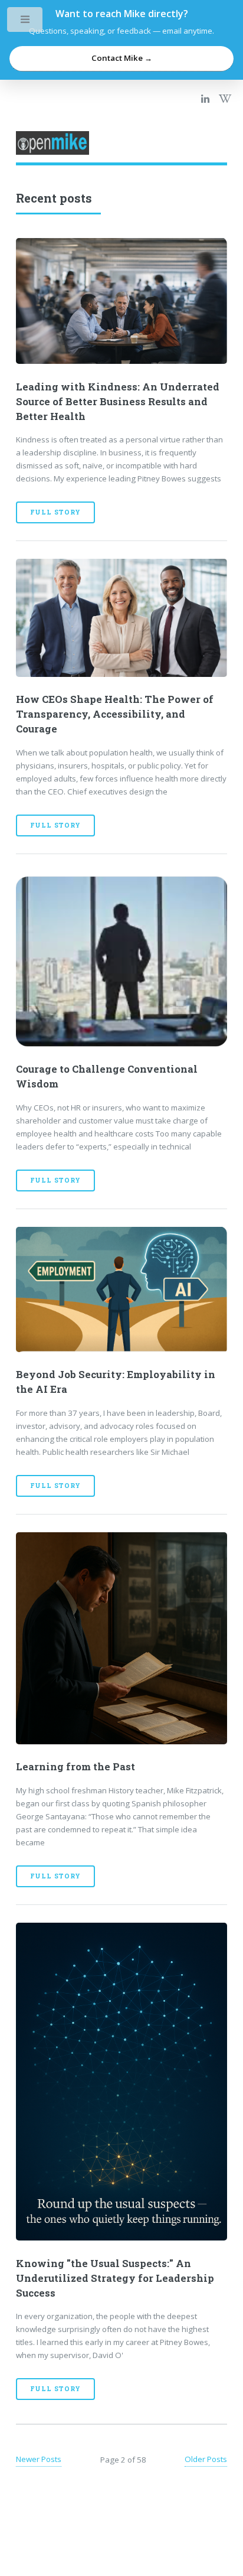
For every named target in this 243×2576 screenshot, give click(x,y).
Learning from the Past (75, 1767)
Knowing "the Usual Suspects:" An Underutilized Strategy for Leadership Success (115, 2278)
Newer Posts (39, 2459)
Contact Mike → (122, 58)
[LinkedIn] (205, 99)
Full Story (55, 512)
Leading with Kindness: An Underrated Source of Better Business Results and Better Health (118, 402)
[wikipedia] (225, 99)
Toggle (26, 22)
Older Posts (206, 2459)
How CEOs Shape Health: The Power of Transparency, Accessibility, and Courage (115, 714)
